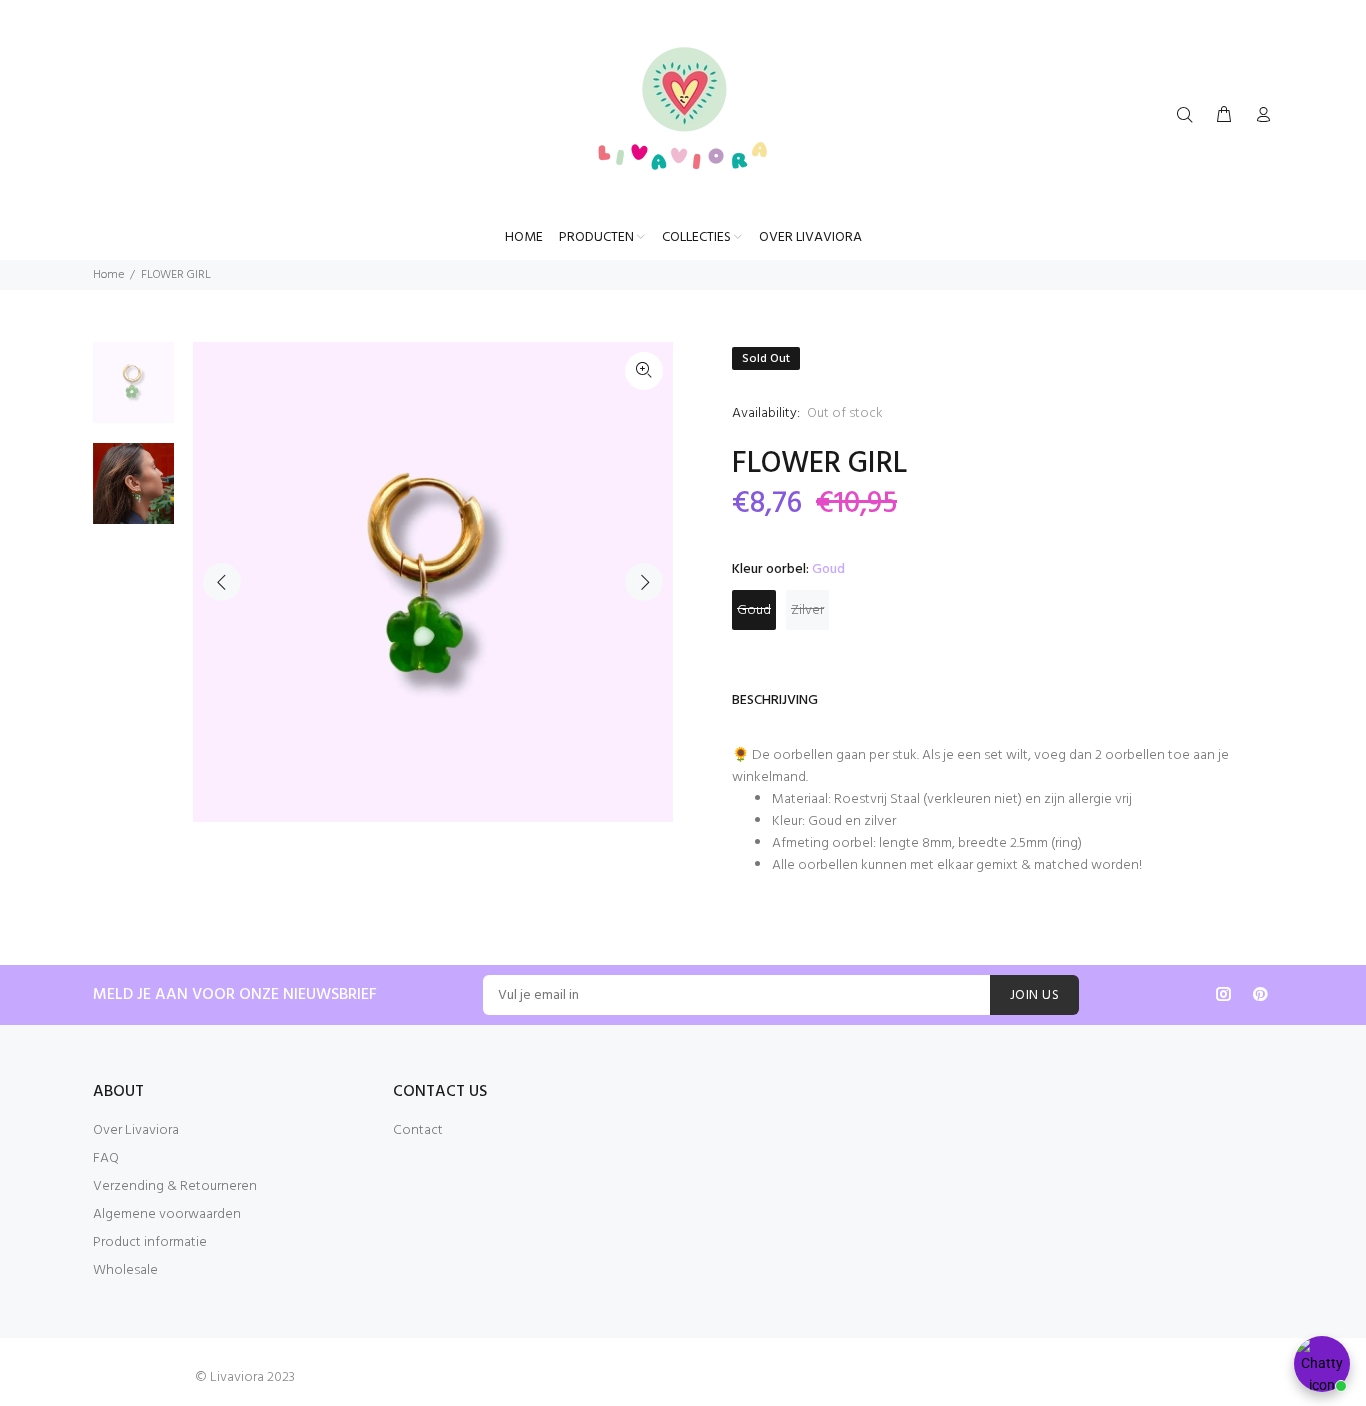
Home (108, 275)
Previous (222, 582)
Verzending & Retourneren (175, 1186)
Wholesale (125, 1270)
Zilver (807, 610)
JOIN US (1034, 995)
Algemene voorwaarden (167, 1214)
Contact (418, 1130)
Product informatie (150, 1242)
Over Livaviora (136, 1130)
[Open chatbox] (1322, 1364)
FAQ (106, 1158)
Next (644, 582)
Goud (754, 610)
